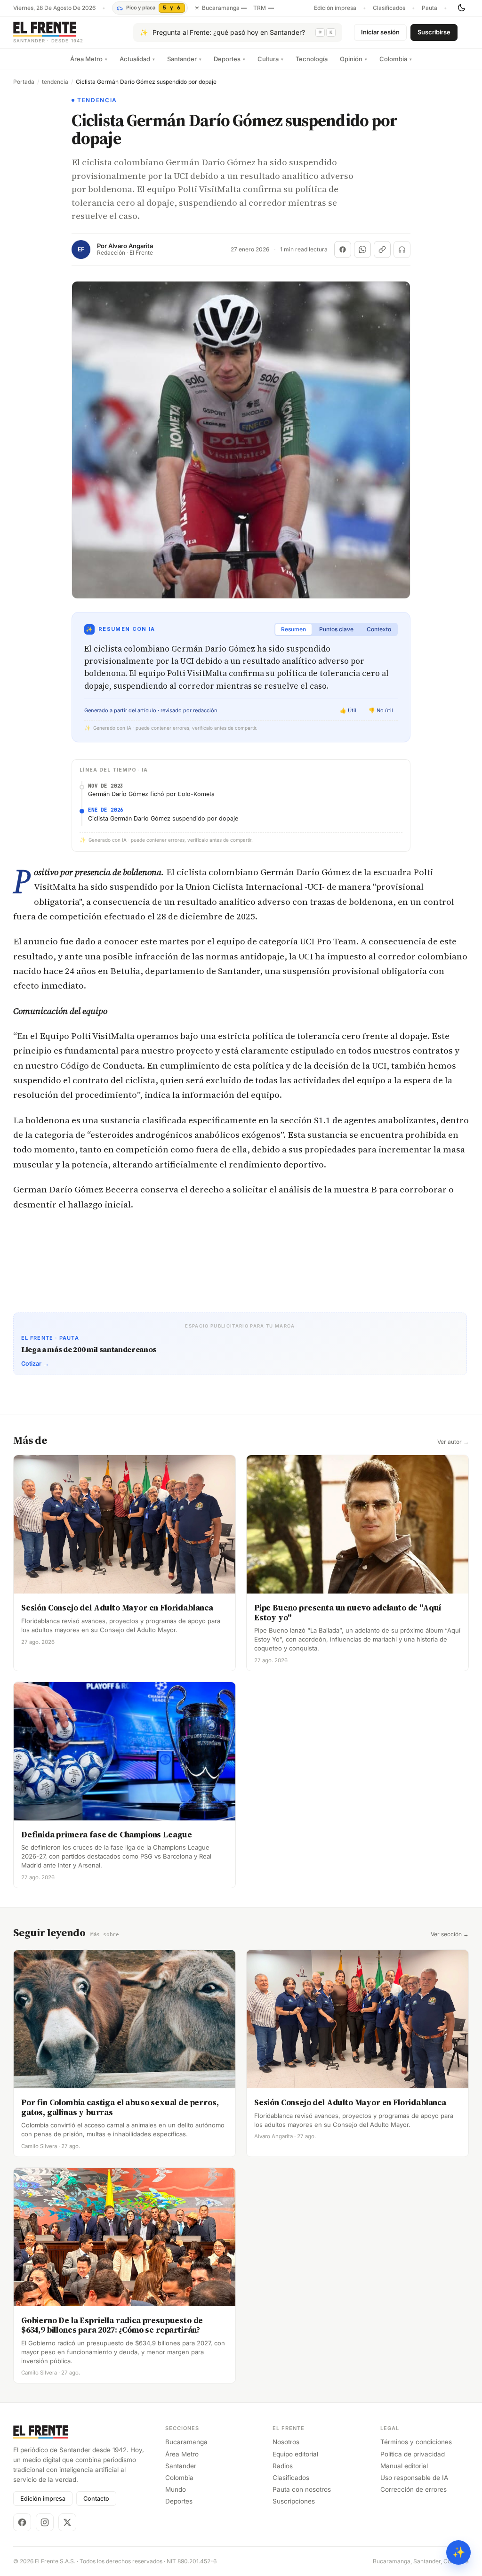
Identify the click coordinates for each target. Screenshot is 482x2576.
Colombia (396, 59)
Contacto (96, 2499)
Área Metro (89, 59)
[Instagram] (45, 2522)
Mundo (176, 2489)
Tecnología (312, 59)
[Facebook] (22, 2522)
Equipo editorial (295, 2454)
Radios (283, 2466)
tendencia (55, 82)
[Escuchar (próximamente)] (402, 250)
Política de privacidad (413, 2454)
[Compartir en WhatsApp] (362, 250)
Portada (24, 82)
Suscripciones (294, 2501)
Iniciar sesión (380, 32)
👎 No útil (381, 710)
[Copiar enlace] (382, 250)
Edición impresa (335, 8)
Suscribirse (434, 32)
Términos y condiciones (416, 2442)
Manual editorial (404, 2466)
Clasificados (389, 8)
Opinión (353, 59)
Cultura (270, 59)
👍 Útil (348, 710)
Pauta (430, 8)
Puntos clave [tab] (336, 629)
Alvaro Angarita (131, 246)
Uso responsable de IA (414, 2478)
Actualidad (137, 59)
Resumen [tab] (293, 629)
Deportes (229, 59)
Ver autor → (453, 1442)
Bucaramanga (186, 2442)
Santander (184, 59)
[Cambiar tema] (461, 8)
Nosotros (286, 2442)
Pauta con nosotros (302, 2489)
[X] (67, 2522)
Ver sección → (450, 1934)
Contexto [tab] (379, 629)
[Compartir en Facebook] (343, 250)
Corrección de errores (414, 2489)
